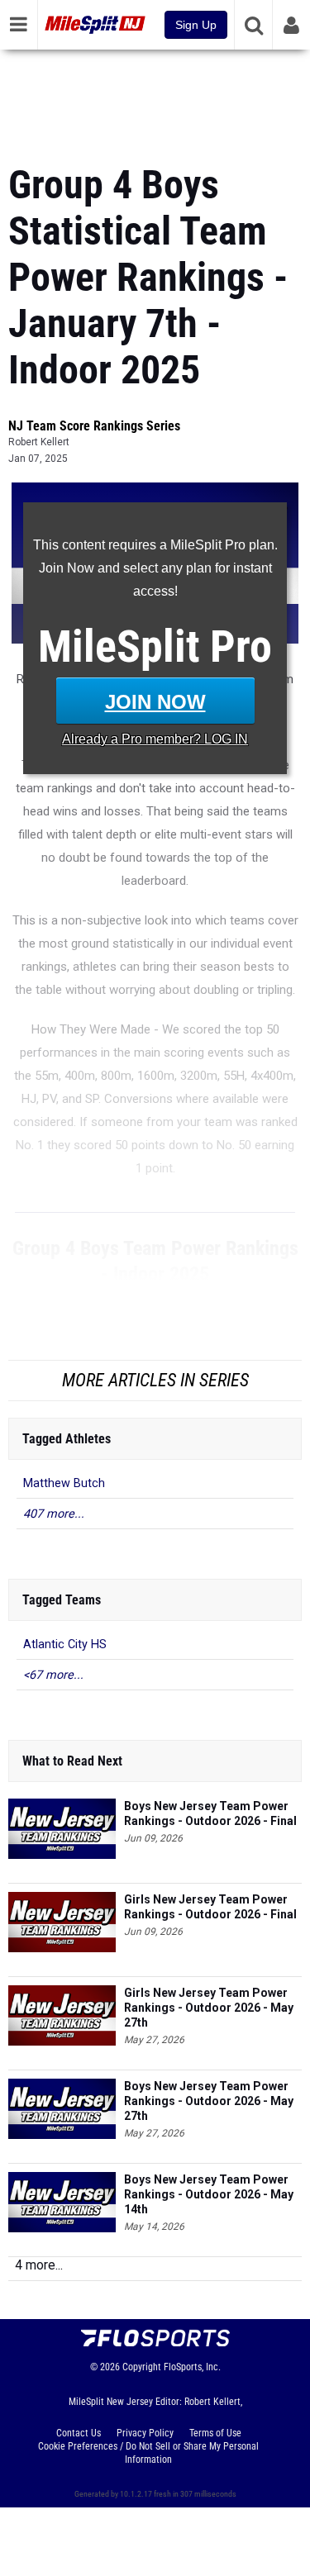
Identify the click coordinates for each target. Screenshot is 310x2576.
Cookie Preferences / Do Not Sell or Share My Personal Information (148, 2453)
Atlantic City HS (65, 1644)
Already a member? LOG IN (155, 739)
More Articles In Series (155, 1380)
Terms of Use (215, 2433)
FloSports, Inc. (192, 2367)
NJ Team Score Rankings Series (94, 426)
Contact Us (79, 2433)
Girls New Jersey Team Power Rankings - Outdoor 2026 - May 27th (209, 2008)
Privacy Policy (145, 2433)
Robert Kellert (39, 442)
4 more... (39, 2265)
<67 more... (53, 1675)
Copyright (142, 2367)
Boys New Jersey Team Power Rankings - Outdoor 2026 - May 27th (209, 2101)
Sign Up (196, 25)
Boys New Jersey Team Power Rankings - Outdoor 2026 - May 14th (209, 2194)
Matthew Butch (64, 1483)
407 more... (54, 1514)
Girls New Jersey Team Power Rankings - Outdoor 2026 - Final (210, 1907)
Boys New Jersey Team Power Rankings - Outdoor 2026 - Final (210, 1813)
